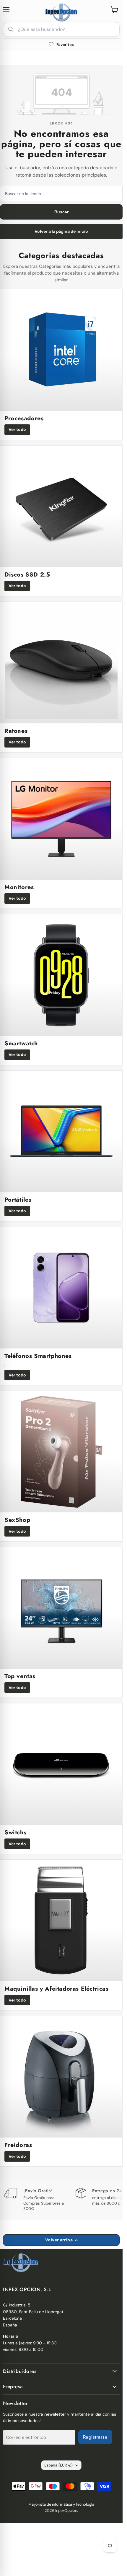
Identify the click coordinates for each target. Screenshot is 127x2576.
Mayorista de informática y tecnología (61, 2504)
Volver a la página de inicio (61, 231)
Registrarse (95, 2437)
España (58, 2465)
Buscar (61, 212)
